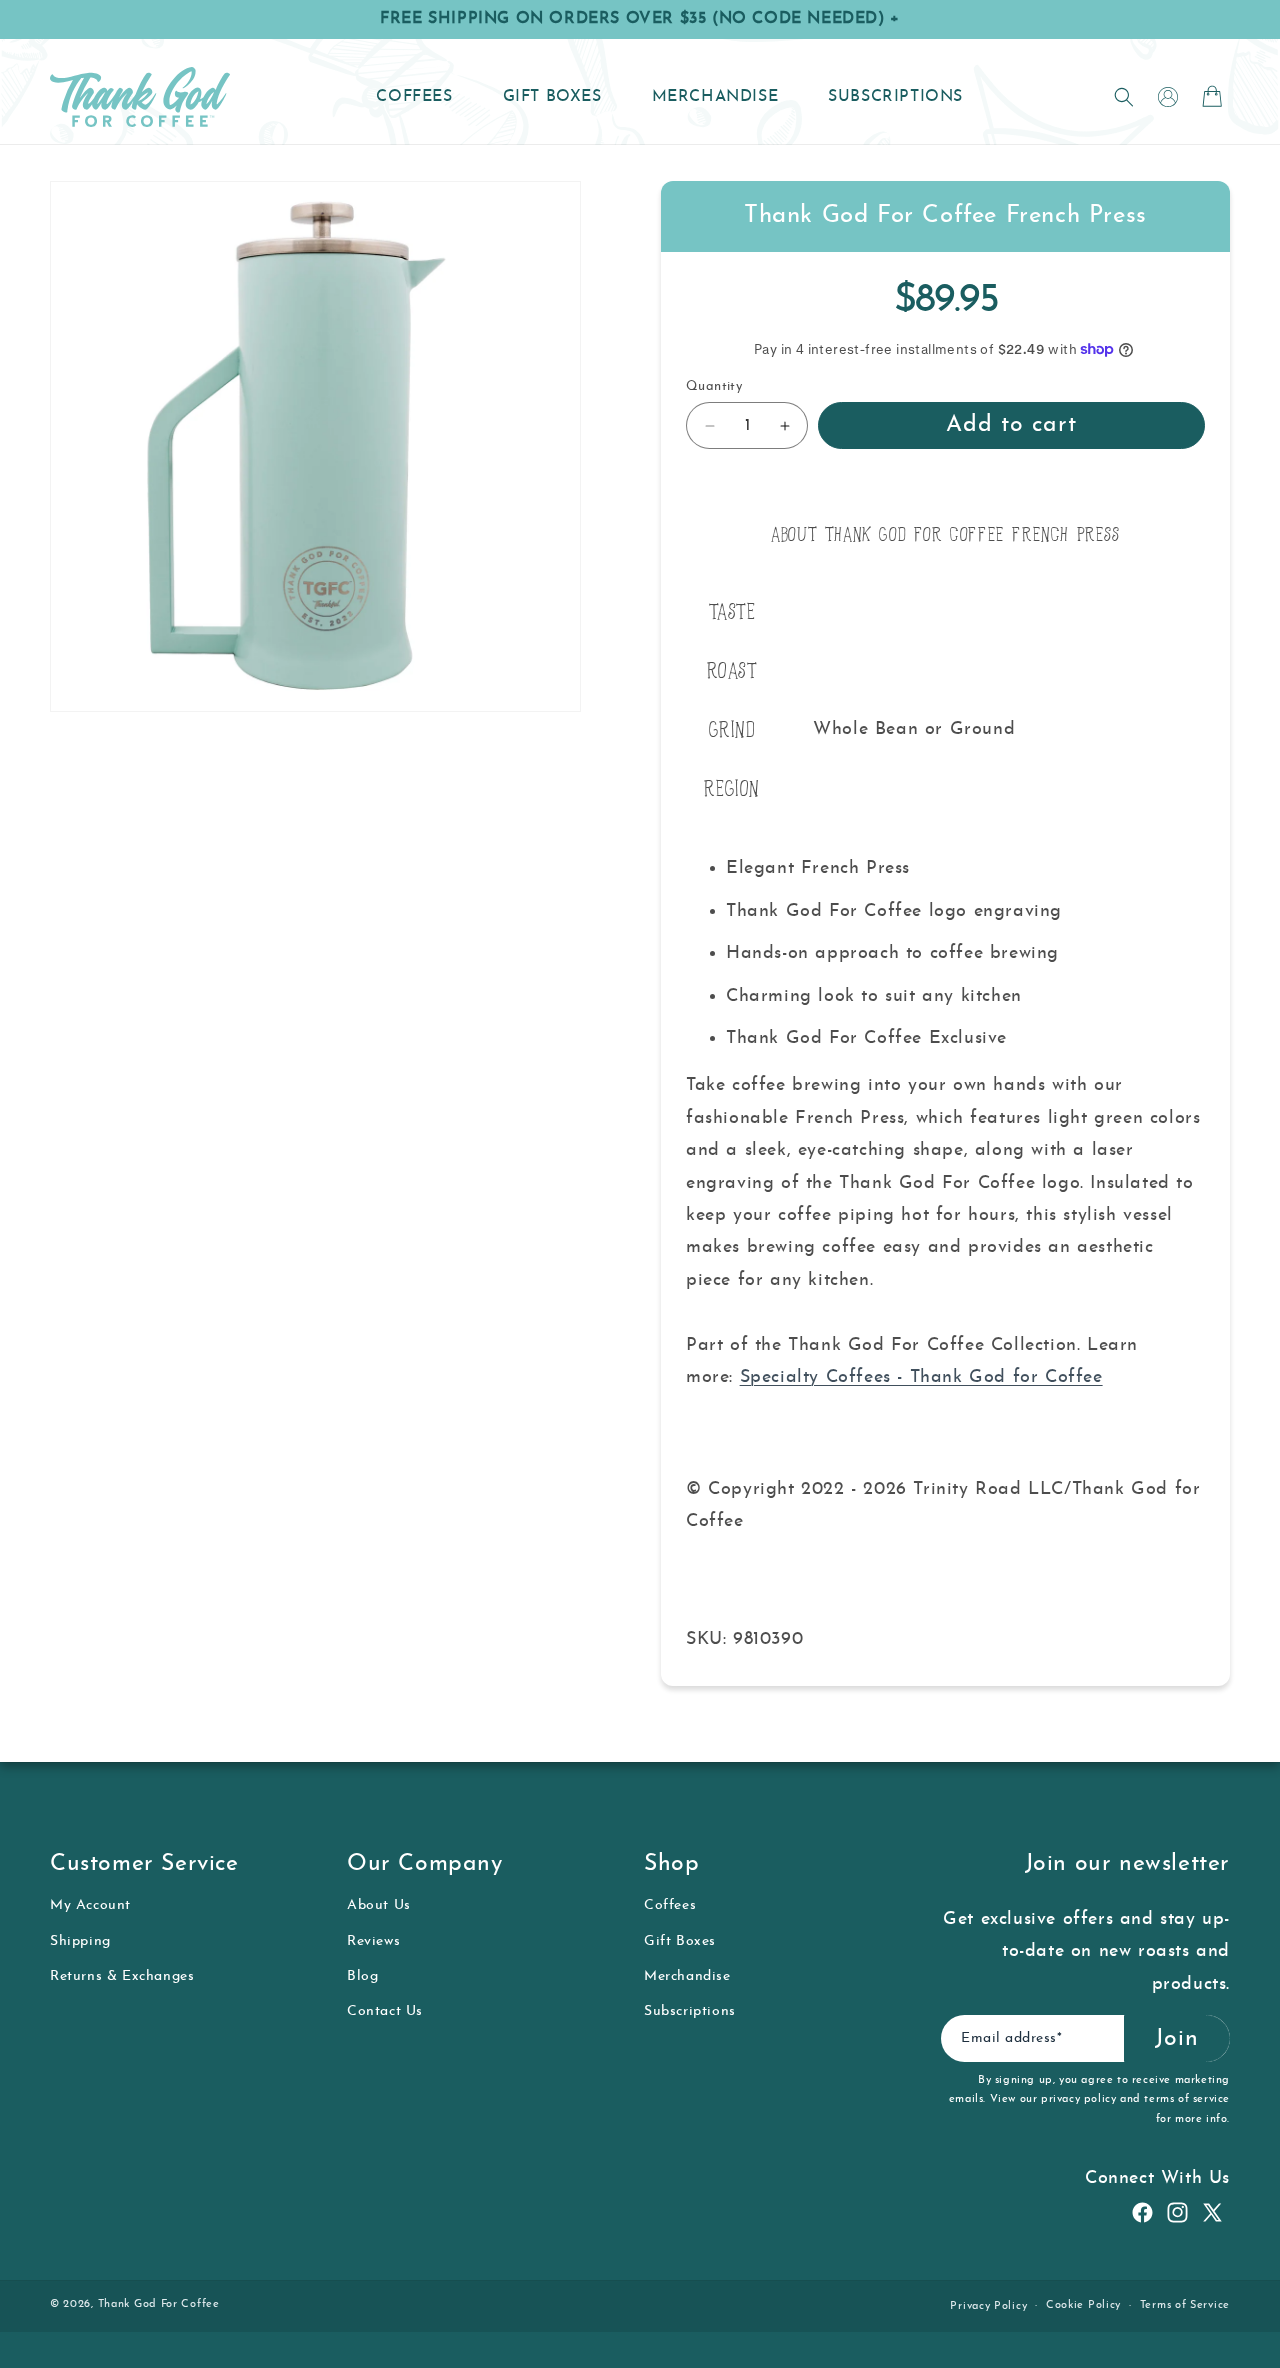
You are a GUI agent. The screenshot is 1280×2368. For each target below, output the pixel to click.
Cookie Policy (1083, 2305)
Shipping (80, 1941)
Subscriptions (690, 2011)
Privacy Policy (988, 2306)
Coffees (670, 1905)
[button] (1124, 97)
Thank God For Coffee (159, 2304)
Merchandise (687, 1976)
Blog (362, 1976)
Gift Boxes (680, 1941)
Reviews (373, 1941)
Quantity (714, 386)
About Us (379, 1905)
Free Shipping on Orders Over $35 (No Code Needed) (640, 19)
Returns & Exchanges (122, 1976)
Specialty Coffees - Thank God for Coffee (921, 1377)
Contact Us (385, 2011)
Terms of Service (1185, 2305)
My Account (90, 1905)
